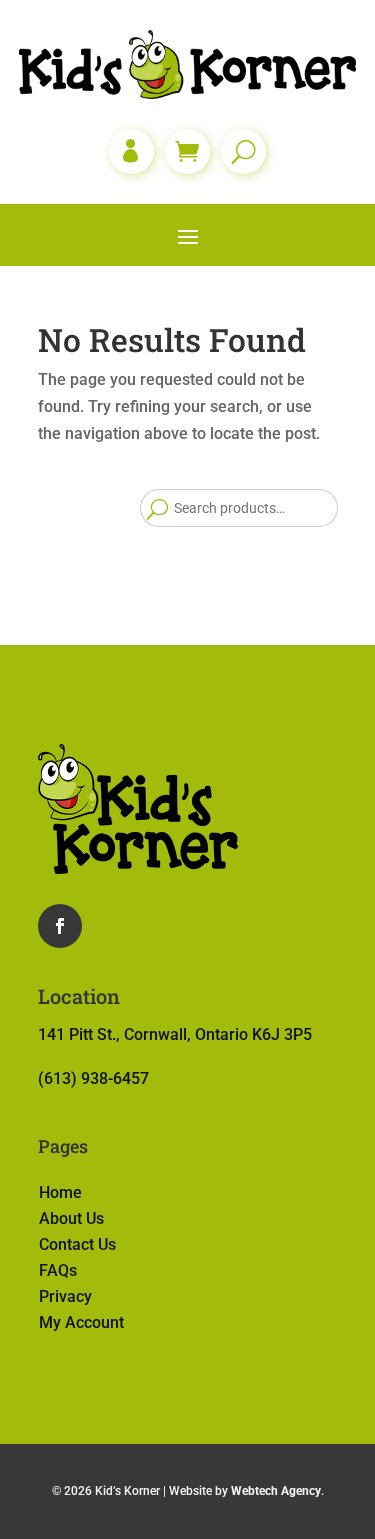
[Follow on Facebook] (60, 926)
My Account (81, 1322)
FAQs (58, 1270)
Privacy (65, 1296)
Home (60, 1192)
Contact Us (77, 1244)
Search (157, 508)
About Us (71, 1218)
